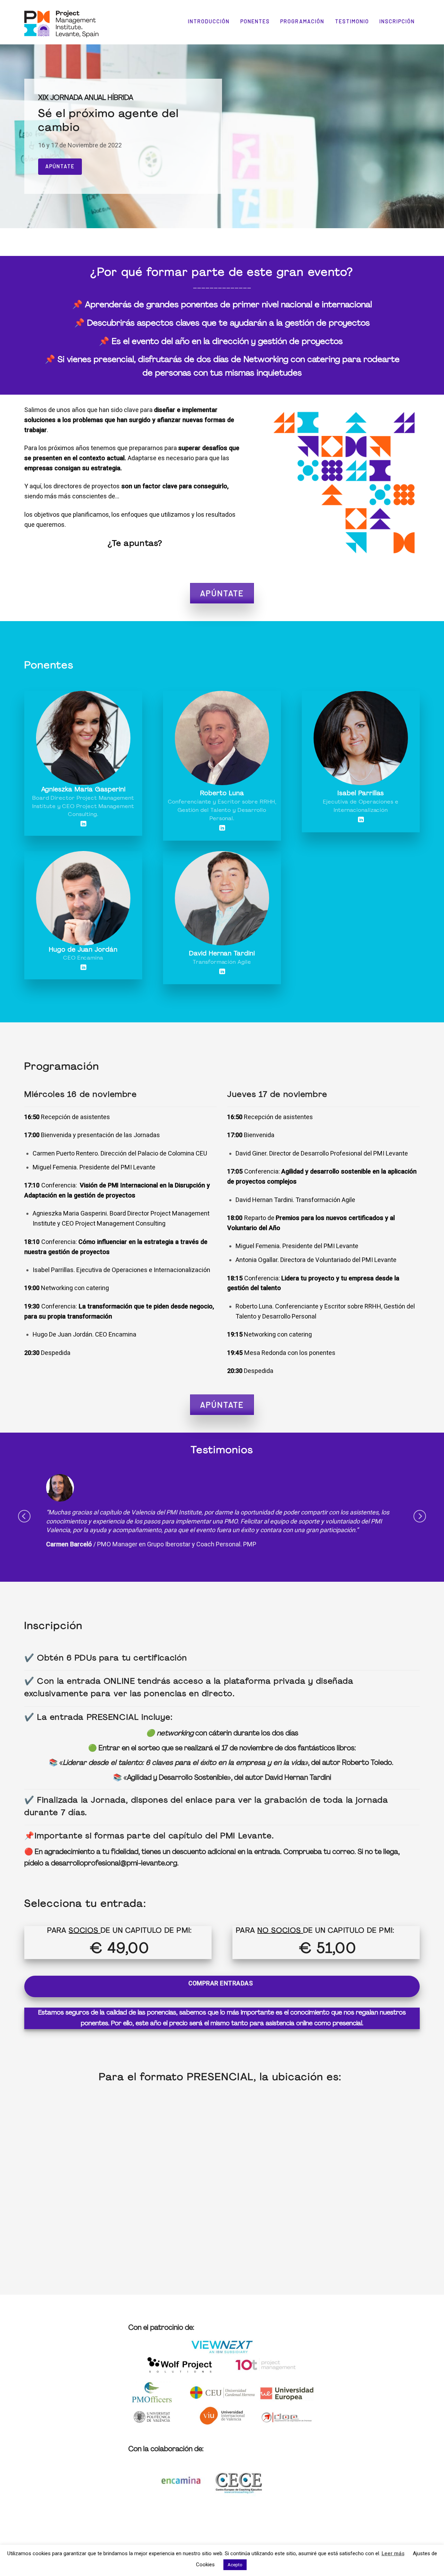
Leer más (393, 2553)
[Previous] (24, 1512)
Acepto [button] (235, 2565)
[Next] (420, 1512)
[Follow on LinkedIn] (83, 824)
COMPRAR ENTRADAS (221, 1975)
